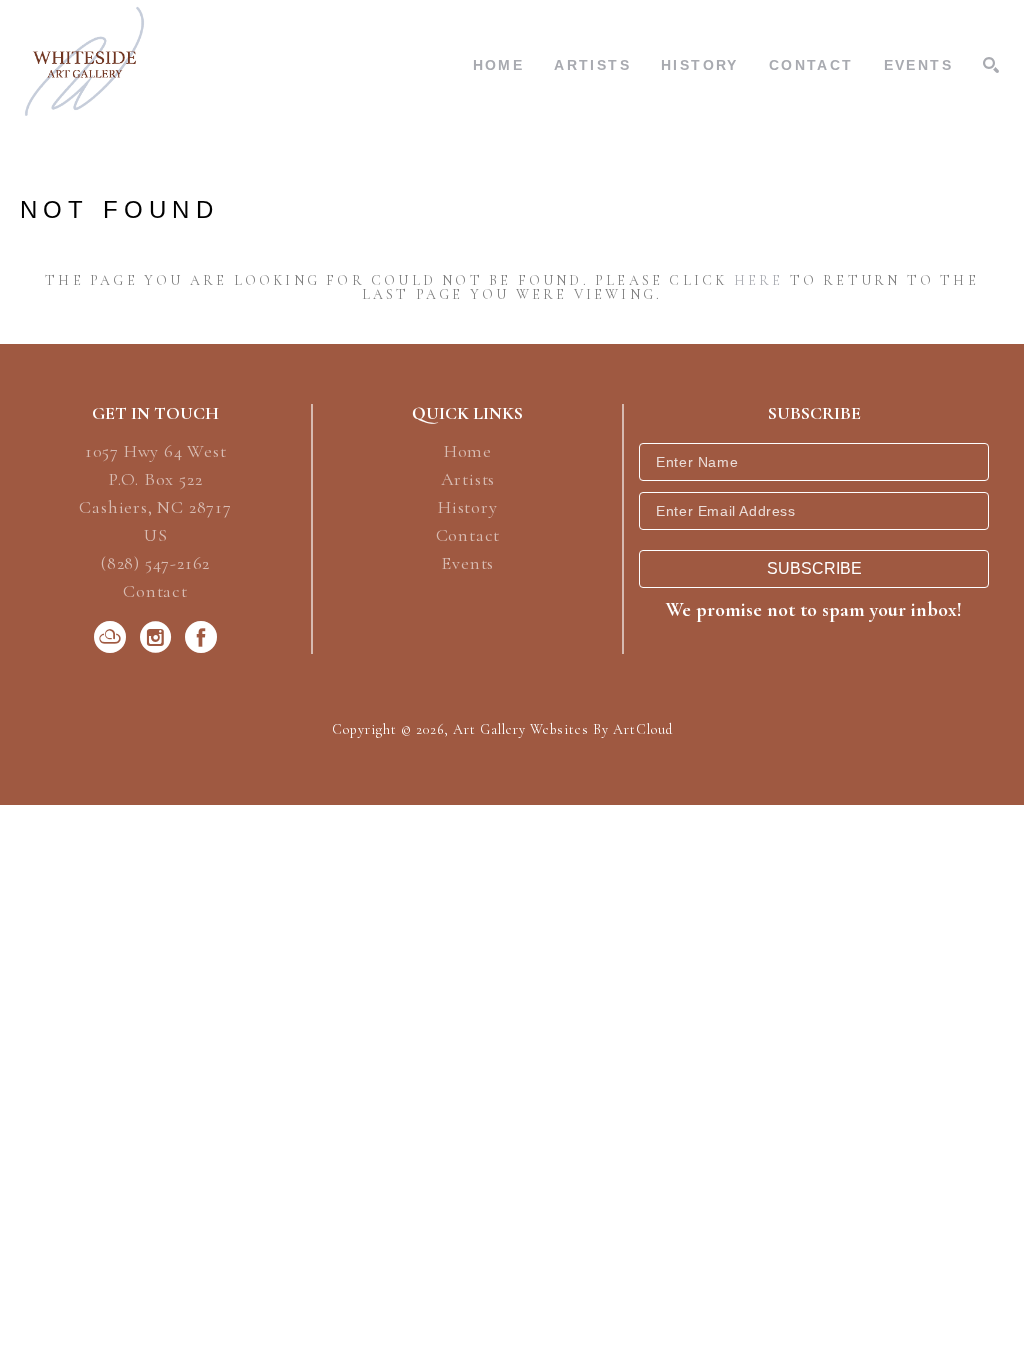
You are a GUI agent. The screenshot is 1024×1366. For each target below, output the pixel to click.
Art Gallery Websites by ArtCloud (563, 729)
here (759, 280)
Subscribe (814, 568)
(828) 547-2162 (155, 564)
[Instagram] (159, 637)
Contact (155, 591)
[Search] (991, 65)
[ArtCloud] (113, 637)
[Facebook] (201, 637)
